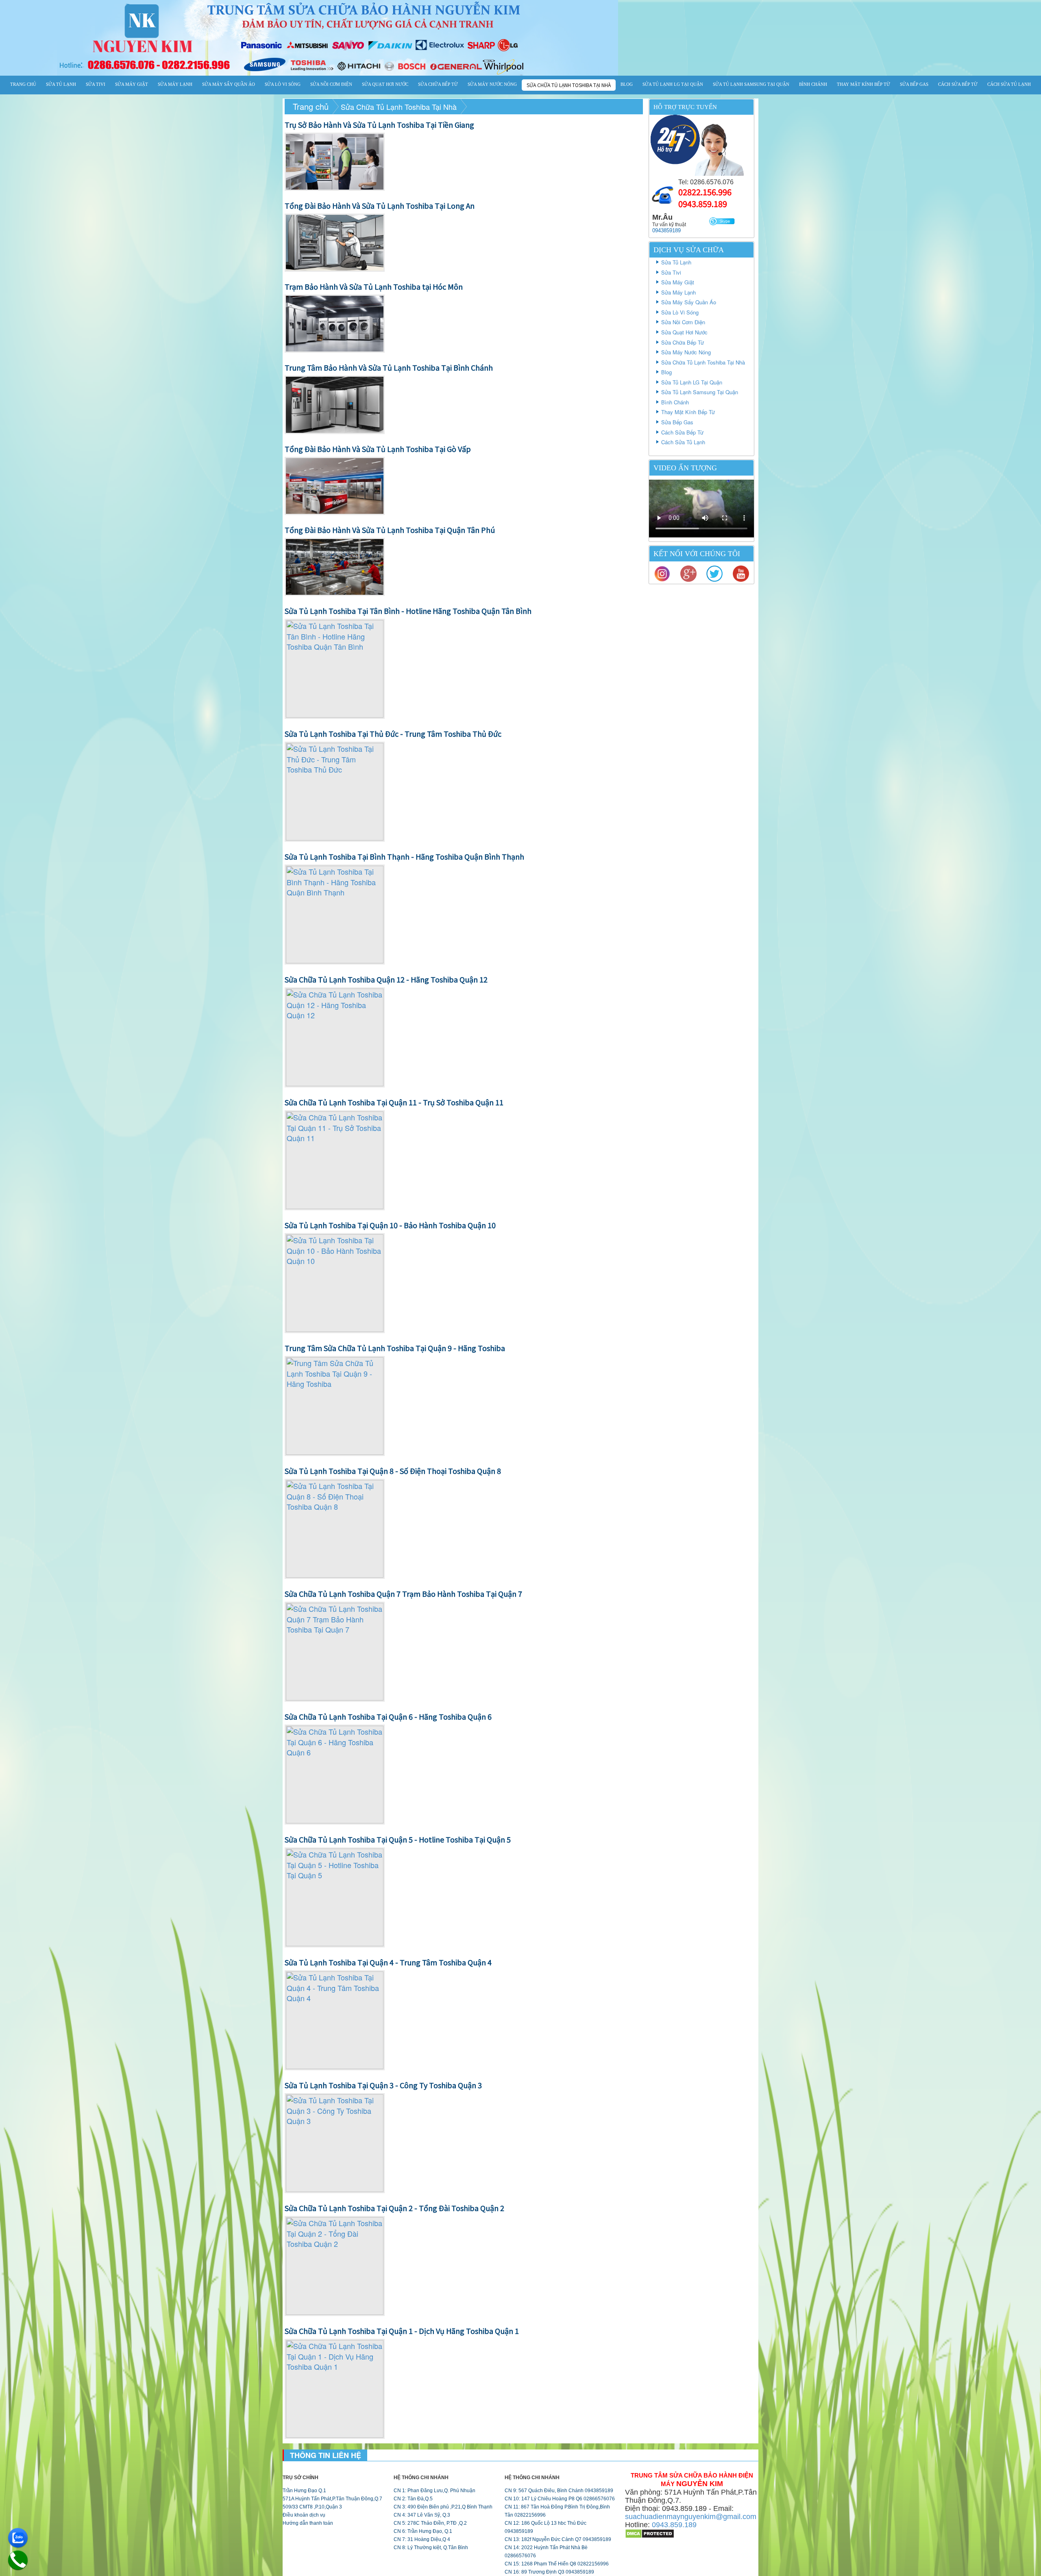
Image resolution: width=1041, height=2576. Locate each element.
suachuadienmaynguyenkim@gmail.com (691, 2517)
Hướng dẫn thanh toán (308, 2523)
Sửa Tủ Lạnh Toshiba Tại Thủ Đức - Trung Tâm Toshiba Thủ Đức (393, 734)
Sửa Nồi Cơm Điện (331, 84)
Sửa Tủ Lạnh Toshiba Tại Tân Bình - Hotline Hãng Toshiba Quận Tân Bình (408, 611)
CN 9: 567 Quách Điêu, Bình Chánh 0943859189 (559, 2491)
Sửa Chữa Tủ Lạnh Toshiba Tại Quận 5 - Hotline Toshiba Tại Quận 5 (398, 1839)
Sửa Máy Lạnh (175, 84)
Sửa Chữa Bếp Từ (438, 84)
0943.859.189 (703, 204)
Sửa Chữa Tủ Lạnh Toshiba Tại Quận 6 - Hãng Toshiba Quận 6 (388, 1716)
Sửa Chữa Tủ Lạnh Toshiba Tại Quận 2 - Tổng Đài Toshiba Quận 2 (394, 2208)
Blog (627, 84)
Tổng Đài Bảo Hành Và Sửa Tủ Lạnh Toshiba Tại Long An (380, 205)
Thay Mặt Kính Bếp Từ (864, 84)
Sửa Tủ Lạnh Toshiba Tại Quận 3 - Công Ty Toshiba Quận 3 (383, 2085)
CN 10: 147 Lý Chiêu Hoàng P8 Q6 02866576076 (560, 2499)
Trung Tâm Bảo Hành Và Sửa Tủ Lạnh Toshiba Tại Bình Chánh (389, 367)
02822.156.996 (705, 192)
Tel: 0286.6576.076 (706, 182)
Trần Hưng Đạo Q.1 (304, 2491)
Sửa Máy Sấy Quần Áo (229, 84)
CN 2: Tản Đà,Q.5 (413, 2499)
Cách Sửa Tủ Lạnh (1009, 84)
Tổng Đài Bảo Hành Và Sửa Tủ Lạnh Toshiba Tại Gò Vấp (378, 449)
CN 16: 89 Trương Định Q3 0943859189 (549, 2572)
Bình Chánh (813, 84)
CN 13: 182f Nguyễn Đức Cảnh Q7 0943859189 (558, 2539)
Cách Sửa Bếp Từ (958, 84)
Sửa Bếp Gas (914, 84)
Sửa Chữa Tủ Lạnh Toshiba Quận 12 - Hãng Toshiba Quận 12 (386, 979)
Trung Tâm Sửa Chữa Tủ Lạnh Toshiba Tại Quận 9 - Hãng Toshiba (395, 1348)
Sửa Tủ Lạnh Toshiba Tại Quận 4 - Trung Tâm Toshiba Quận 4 (388, 1962)
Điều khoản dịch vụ (304, 2515)
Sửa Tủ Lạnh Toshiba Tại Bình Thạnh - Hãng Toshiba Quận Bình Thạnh (404, 856)
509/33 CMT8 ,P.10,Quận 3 (312, 2507)
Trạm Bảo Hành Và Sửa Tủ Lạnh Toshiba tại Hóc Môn (374, 286)
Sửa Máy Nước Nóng (492, 84)
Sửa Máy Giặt (132, 84)
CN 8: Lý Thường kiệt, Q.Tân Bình (431, 2548)
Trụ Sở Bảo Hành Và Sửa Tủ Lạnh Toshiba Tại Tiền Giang (379, 124)
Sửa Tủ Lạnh (61, 84)
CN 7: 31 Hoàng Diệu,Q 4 (422, 2539)
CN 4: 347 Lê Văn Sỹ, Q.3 (422, 2515)
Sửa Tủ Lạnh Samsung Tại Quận (751, 84)
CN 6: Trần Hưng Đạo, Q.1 (423, 2531)
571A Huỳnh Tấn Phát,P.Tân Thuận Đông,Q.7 (332, 2499)
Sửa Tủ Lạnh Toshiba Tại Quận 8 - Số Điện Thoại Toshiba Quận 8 (393, 1471)
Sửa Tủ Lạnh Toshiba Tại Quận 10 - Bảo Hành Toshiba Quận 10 (390, 1225)
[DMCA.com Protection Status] (650, 2533)
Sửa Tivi (96, 84)
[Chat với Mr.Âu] (722, 221)
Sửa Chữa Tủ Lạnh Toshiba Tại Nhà (569, 85)
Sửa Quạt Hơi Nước (385, 84)
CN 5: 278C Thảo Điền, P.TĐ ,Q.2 (430, 2523)
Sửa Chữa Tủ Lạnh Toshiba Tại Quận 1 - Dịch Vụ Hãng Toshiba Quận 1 (402, 2331)
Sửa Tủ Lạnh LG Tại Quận (673, 84)
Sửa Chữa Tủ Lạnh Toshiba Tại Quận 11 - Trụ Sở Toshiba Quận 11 (394, 1102)
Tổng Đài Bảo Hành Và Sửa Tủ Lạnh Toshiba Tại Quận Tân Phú (390, 530)
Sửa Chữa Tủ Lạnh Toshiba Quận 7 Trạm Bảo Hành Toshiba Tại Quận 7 (403, 1594)
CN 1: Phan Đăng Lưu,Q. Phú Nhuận (434, 2491)
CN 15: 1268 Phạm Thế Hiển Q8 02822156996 (557, 2564)
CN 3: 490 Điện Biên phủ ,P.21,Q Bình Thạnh (443, 2507)
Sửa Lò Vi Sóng (283, 84)
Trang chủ (23, 84)
